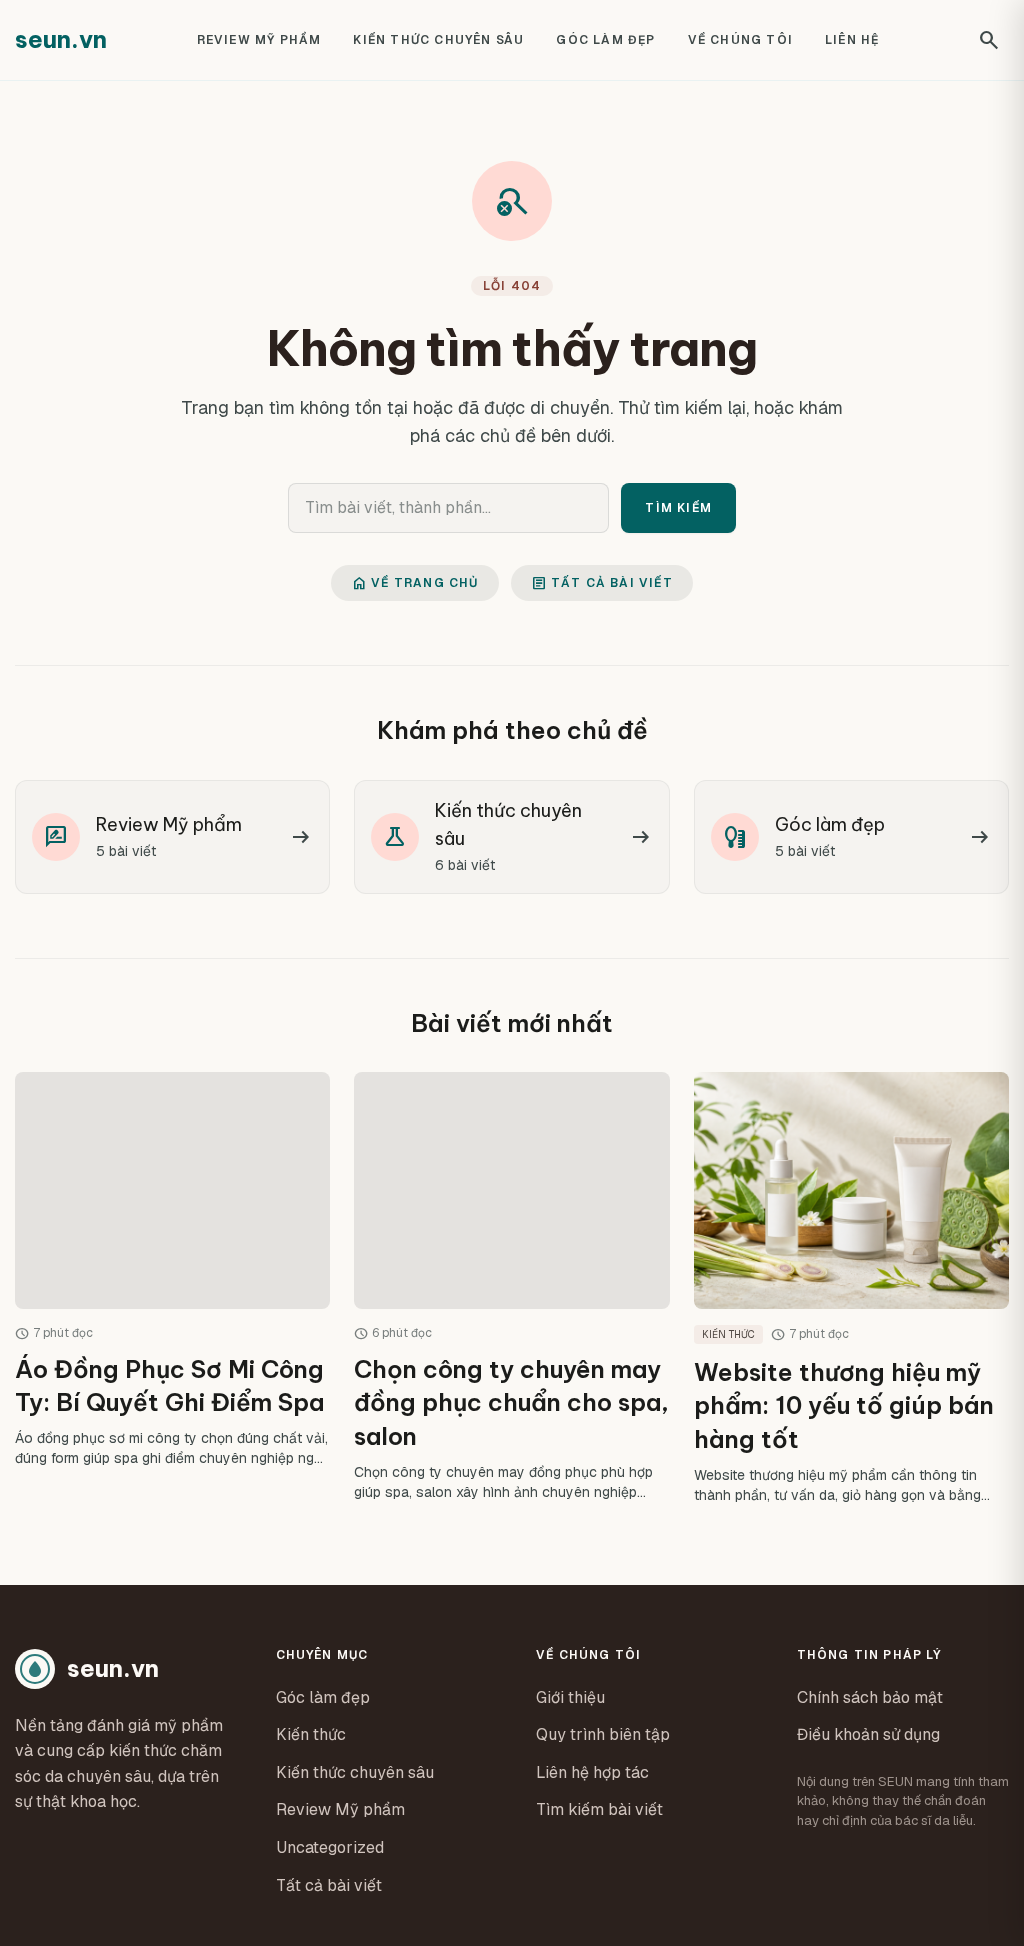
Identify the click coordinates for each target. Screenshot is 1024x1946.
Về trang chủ (414, 583)
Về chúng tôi (740, 40)
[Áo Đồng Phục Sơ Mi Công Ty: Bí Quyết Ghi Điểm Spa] (172, 1288)
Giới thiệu (570, 1697)
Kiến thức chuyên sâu (438, 40)
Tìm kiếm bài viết (599, 1809)
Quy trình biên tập (603, 1734)
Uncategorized (330, 1847)
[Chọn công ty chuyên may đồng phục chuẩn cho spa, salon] (511, 1288)
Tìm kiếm (678, 508)
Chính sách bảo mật (870, 1697)
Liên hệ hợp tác (592, 1772)
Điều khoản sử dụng (868, 1734)
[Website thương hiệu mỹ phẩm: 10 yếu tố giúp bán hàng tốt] (851, 1288)
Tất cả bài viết (602, 583)
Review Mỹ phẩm (259, 40)
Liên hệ (852, 40)
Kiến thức (311, 1734)
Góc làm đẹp (605, 40)
